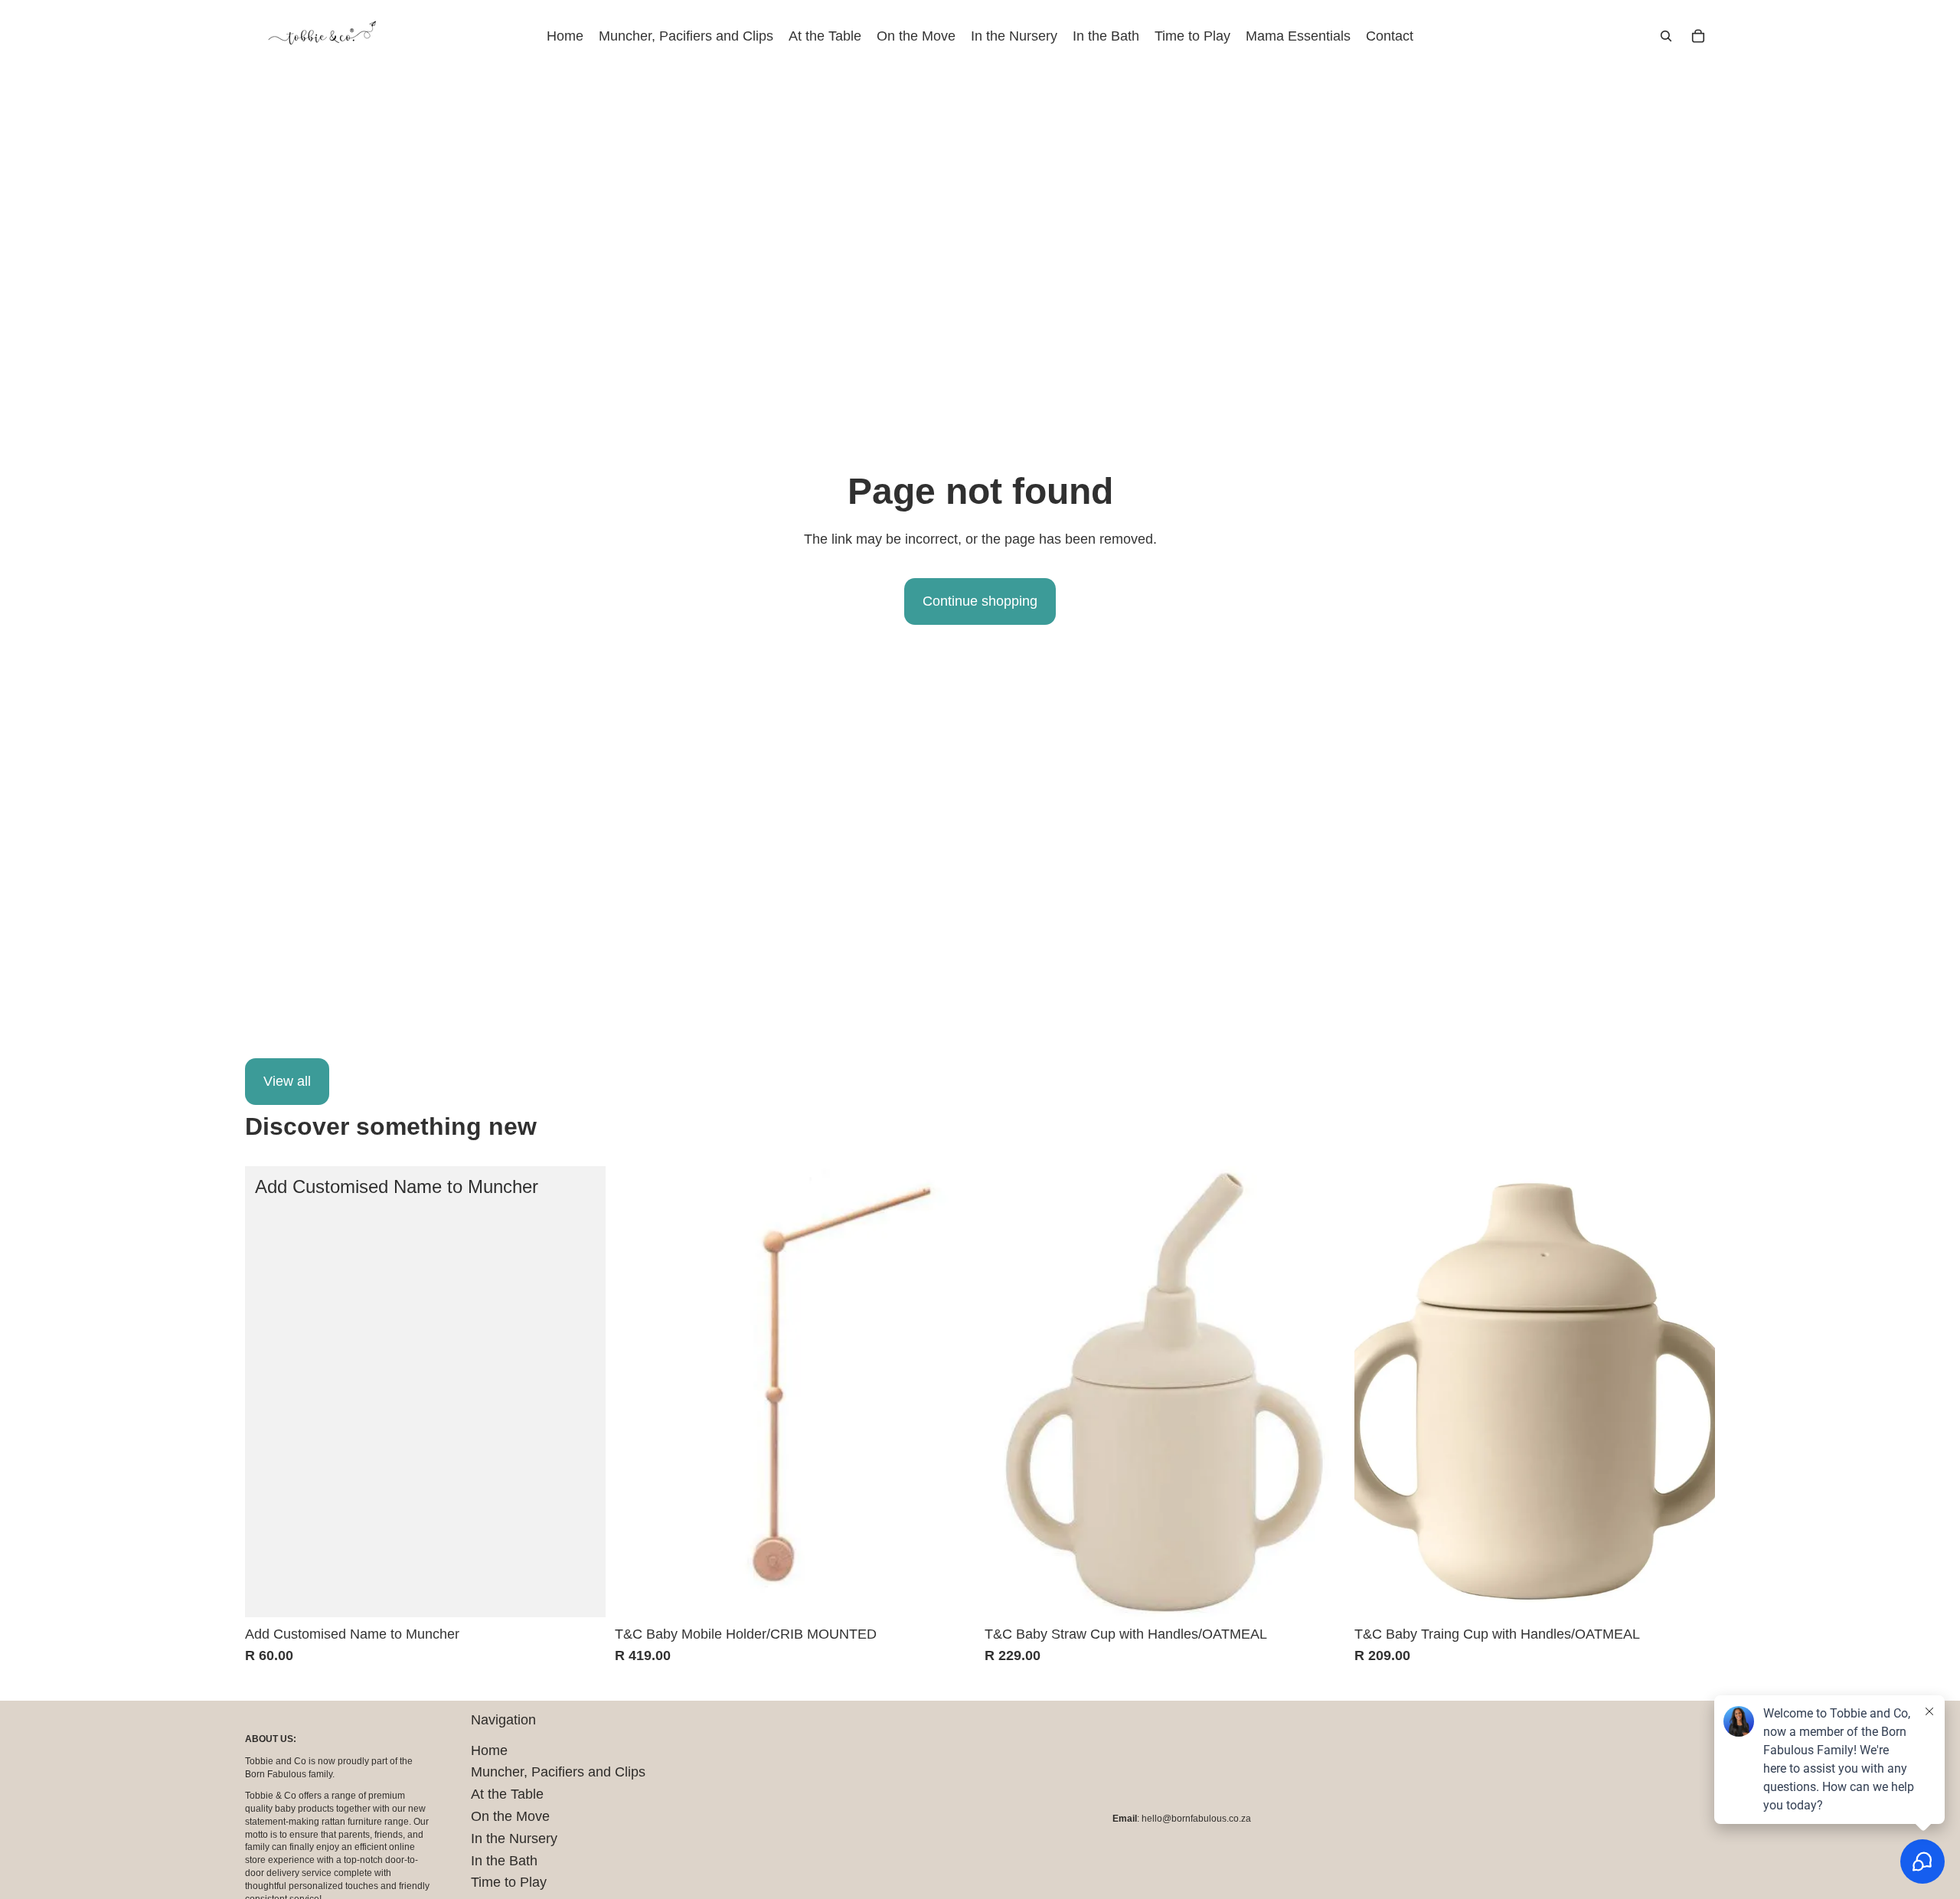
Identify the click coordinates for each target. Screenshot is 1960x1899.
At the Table (507, 1794)
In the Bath (504, 1861)
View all (287, 1081)
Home (489, 1750)
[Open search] (1666, 36)
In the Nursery (514, 1839)
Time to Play (509, 1882)
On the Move (510, 1816)
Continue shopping (980, 601)
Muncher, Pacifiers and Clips (558, 1772)
